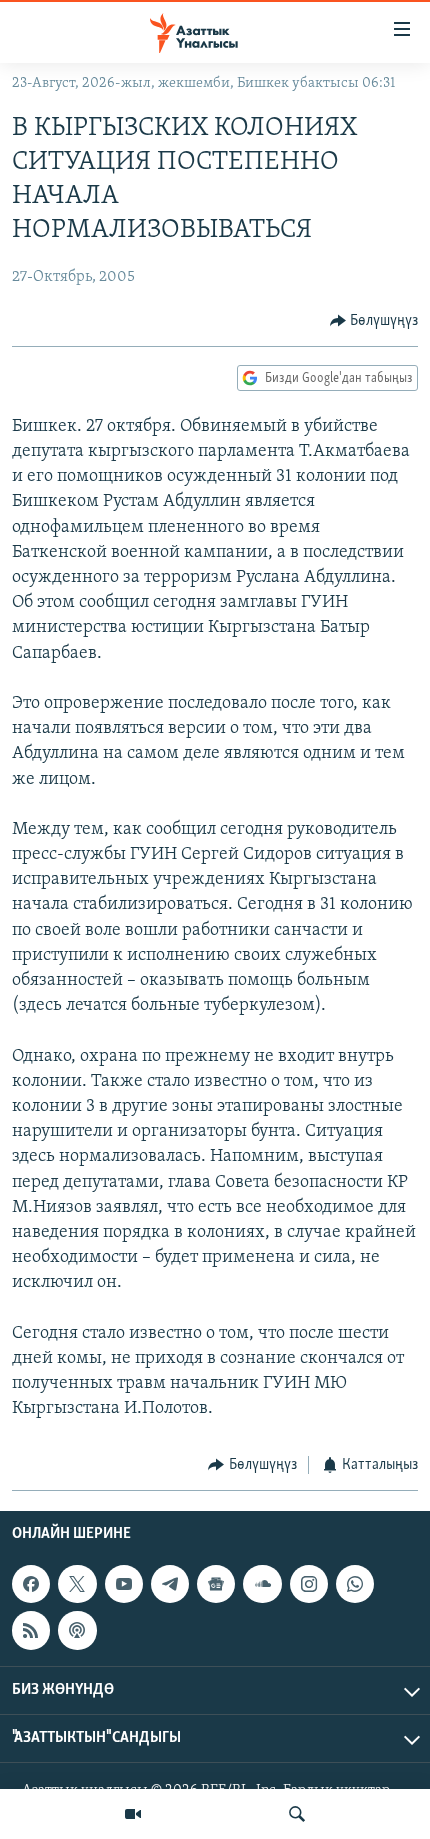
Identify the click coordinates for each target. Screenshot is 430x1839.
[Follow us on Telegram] (170, 1584)
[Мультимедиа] (133, 1814)
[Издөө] (297, 1814)
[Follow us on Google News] (216, 1584)
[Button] (374, 321)
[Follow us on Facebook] (31, 1584)
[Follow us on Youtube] (124, 1584)
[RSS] (31, 1630)
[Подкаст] (77, 1630)
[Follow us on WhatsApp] (355, 1584)
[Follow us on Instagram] (309, 1584)
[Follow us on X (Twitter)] (77, 1584)
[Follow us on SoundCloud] (262, 1584)
